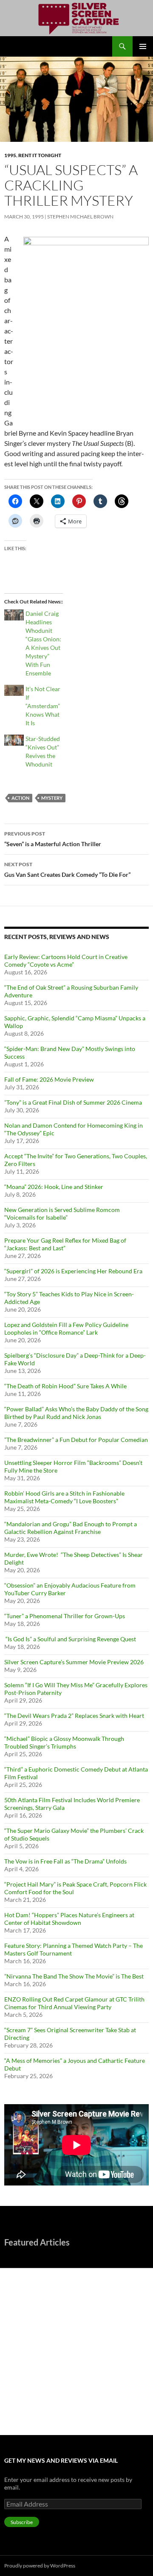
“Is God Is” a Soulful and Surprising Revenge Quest (71, 1639)
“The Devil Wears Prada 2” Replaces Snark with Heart (74, 1716)
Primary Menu (143, 46)
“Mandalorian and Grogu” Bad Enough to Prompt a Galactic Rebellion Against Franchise (71, 1528)
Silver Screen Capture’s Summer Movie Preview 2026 (74, 1662)
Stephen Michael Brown (80, 217)
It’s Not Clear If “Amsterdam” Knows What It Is (43, 706)
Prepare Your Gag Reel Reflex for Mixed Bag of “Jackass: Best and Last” (65, 1244)
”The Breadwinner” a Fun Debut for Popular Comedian (76, 1440)
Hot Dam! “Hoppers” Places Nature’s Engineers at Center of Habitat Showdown (69, 1919)
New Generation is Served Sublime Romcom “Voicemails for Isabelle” (62, 1213)
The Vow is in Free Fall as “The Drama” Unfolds (65, 1861)
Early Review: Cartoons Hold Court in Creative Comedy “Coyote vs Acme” (66, 961)
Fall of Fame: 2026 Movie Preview (49, 1079)
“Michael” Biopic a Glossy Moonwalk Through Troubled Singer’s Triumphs (64, 1742)
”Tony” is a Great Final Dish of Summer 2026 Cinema (73, 1102)
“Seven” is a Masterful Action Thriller (53, 839)
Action (20, 798)
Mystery (52, 798)
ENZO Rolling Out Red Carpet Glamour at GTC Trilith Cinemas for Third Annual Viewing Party (74, 2003)
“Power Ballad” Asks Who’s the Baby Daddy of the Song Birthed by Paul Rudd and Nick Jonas (76, 1413)
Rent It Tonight (40, 155)
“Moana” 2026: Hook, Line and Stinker (54, 1187)
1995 (10, 155)
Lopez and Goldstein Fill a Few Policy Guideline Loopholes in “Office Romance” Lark (66, 1328)
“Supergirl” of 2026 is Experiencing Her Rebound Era (73, 1271)
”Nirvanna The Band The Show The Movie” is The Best (74, 1976)
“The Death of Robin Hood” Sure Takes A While (66, 1386)
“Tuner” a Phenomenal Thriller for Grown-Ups (65, 1616)
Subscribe (22, 2522)
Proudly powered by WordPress (40, 2566)
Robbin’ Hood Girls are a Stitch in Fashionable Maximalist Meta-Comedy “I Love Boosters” (64, 1497)
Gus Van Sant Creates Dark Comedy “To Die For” (67, 870)
